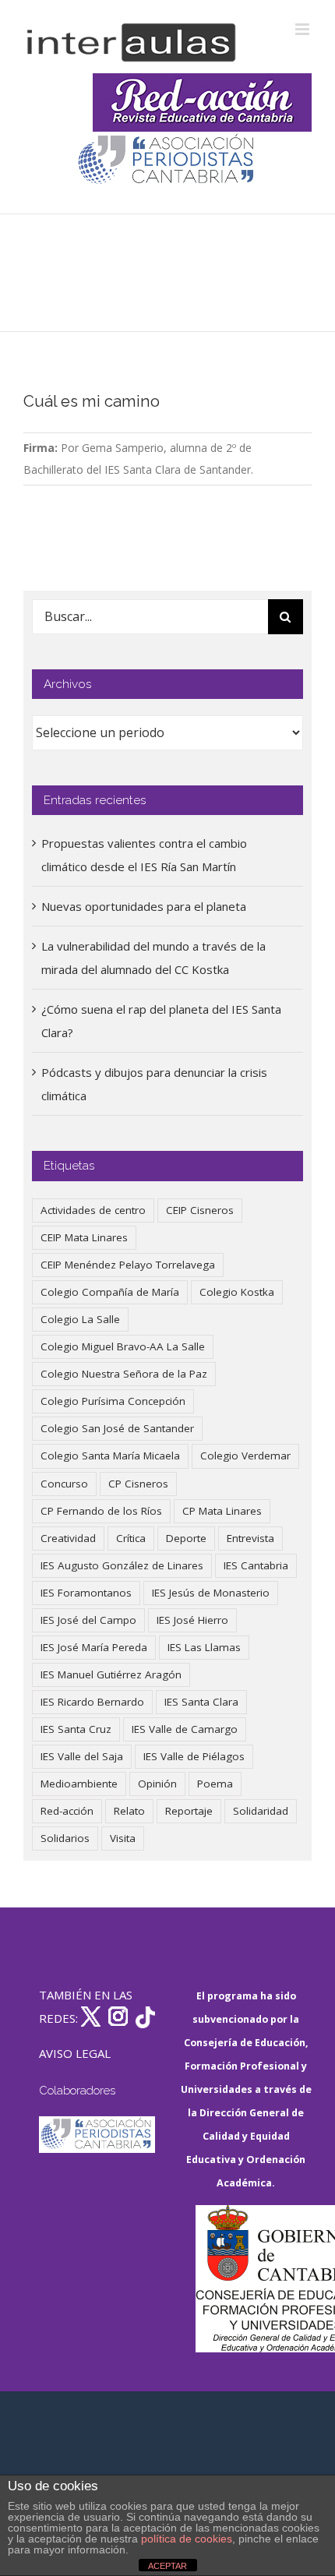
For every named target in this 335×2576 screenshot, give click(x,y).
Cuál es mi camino (92, 401)
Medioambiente (79, 1784)
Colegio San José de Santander (117, 1428)
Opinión (157, 1784)
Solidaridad (261, 1811)
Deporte (186, 1538)
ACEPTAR (167, 2566)
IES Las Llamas (204, 1647)
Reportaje (189, 1811)
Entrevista (250, 1538)
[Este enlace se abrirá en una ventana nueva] (254, 2279)
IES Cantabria (256, 1565)
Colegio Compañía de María (110, 1292)
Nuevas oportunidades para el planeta (144, 906)
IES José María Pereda (94, 1647)
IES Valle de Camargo (185, 1729)
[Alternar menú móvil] (303, 29)
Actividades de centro (93, 1210)
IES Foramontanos (86, 1593)
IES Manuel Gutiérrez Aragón (111, 1674)
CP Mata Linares (222, 1511)
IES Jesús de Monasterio (211, 1593)
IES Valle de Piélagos (194, 1756)
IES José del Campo (88, 1620)
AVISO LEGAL (75, 2053)
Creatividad (68, 1538)
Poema (215, 1784)
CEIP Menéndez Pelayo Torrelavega (128, 1265)
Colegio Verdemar (245, 1456)
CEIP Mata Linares (84, 1237)
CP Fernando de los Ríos (101, 1511)
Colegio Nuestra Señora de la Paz (124, 1374)
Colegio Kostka (237, 1292)
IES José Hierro (192, 1620)
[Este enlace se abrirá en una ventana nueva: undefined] (167, 161)
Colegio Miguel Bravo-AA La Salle (123, 1346)
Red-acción (67, 1811)
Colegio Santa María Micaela (110, 1456)
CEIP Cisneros (200, 1210)
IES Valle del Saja (82, 1756)
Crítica (131, 1538)
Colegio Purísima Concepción (113, 1401)
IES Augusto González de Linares (122, 1565)
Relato (129, 1811)
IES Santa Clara (201, 1702)
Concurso (64, 1484)
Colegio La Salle (80, 1319)
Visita (123, 1838)
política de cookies (187, 2539)
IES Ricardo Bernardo (92, 1702)
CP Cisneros (138, 1484)
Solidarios (65, 1838)
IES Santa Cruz (76, 1729)
